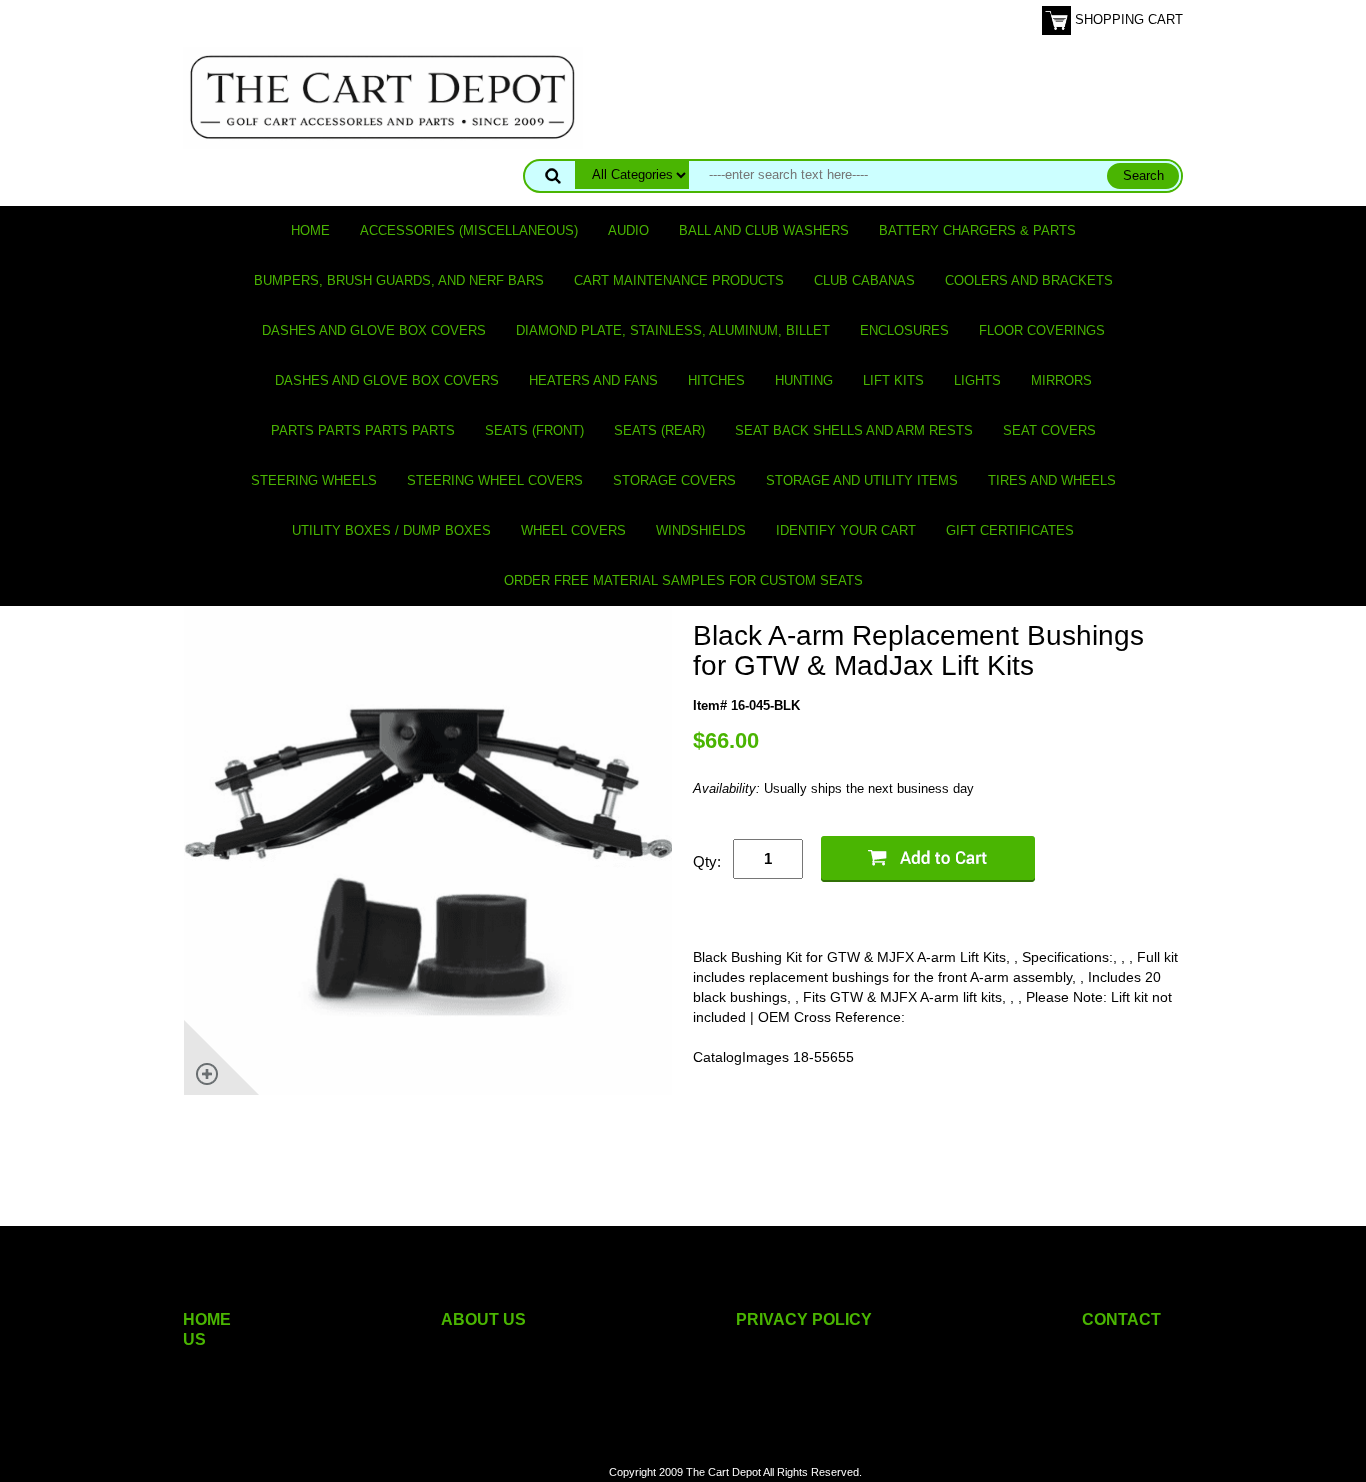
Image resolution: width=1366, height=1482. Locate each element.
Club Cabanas (864, 280)
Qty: (707, 861)
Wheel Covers (573, 530)
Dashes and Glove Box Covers (374, 330)
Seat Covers (1049, 430)
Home (310, 230)
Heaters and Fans (593, 380)
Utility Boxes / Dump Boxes (391, 530)
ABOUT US (483, 1319)
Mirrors (1061, 380)
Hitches (716, 380)
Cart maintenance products (679, 280)
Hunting (804, 380)
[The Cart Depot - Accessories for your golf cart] (383, 96)
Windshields (701, 530)
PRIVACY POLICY (804, 1319)
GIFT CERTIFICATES (1010, 530)
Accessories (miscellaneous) (469, 230)
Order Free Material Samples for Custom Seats (683, 580)
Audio (628, 230)
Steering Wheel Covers (495, 480)
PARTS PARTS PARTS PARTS (363, 430)
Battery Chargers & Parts (977, 230)
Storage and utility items (862, 480)
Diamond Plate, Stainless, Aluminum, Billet (673, 330)
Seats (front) (534, 430)
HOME (207, 1319)
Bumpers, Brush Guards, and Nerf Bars (399, 280)
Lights (977, 380)
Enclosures (904, 330)
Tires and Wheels (1052, 480)
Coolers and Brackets (1029, 280)
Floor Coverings (1042, 330)
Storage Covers (674, 480)
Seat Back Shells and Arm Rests (854, 430)
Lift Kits (893, 380)
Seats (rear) (659, 430)
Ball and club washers (764, 230)
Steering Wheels (314, 480)
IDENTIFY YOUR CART (846, 530)
